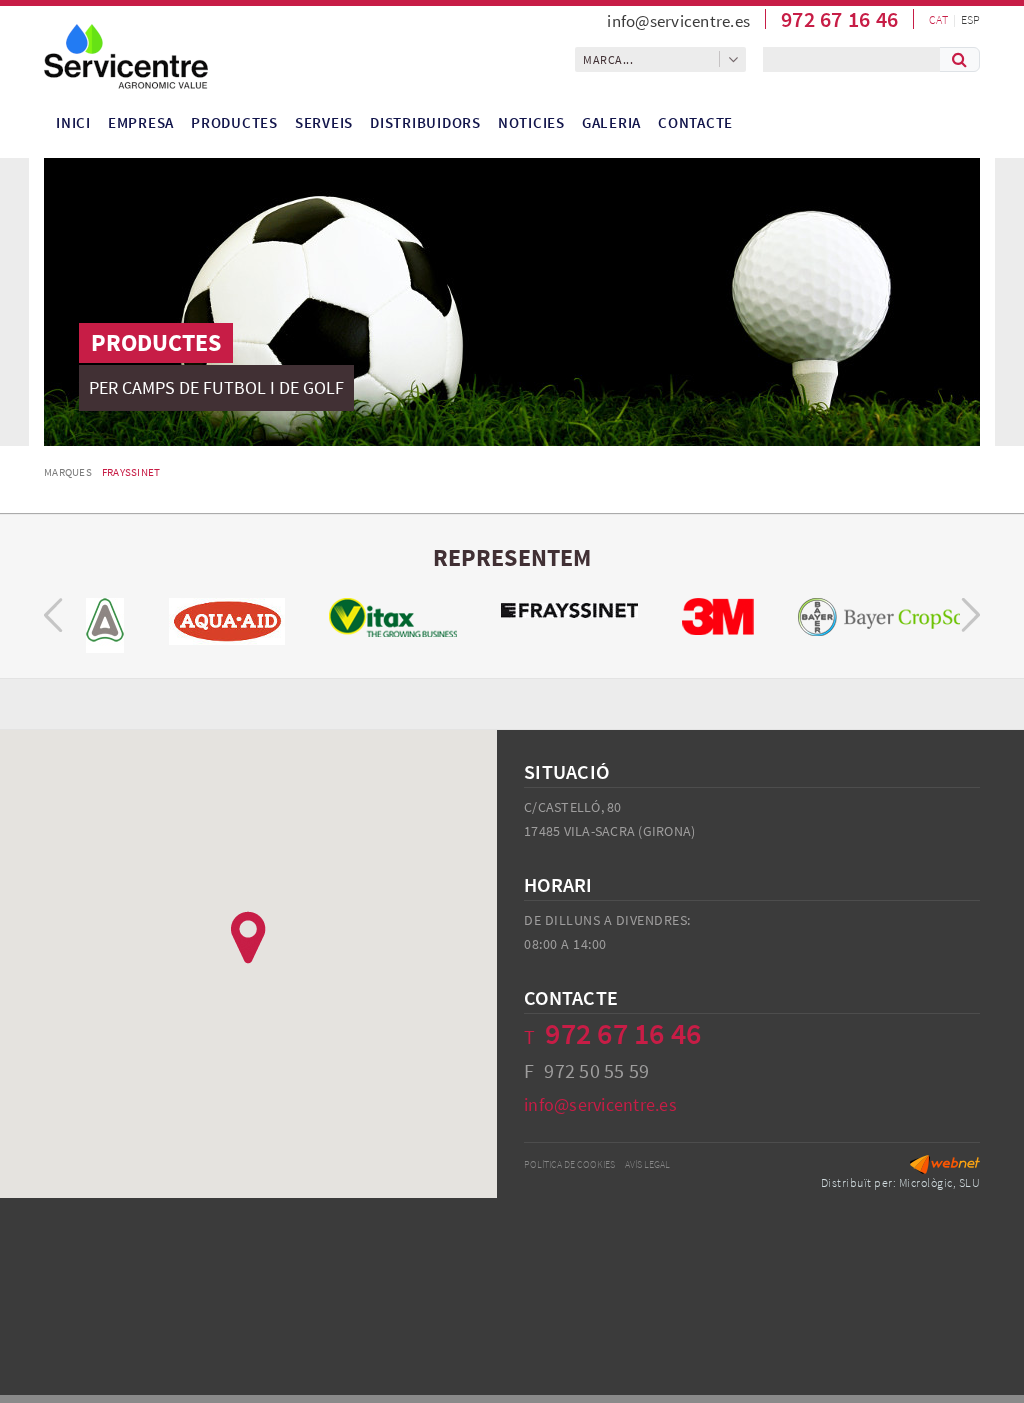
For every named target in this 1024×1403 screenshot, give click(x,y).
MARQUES (68, 472)
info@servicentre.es (678, 21)
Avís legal (647, 1164)
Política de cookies (569, 1164)
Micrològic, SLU (940, 1182)
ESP (970, 19)
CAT (938, 19)
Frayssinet (131, 472)
